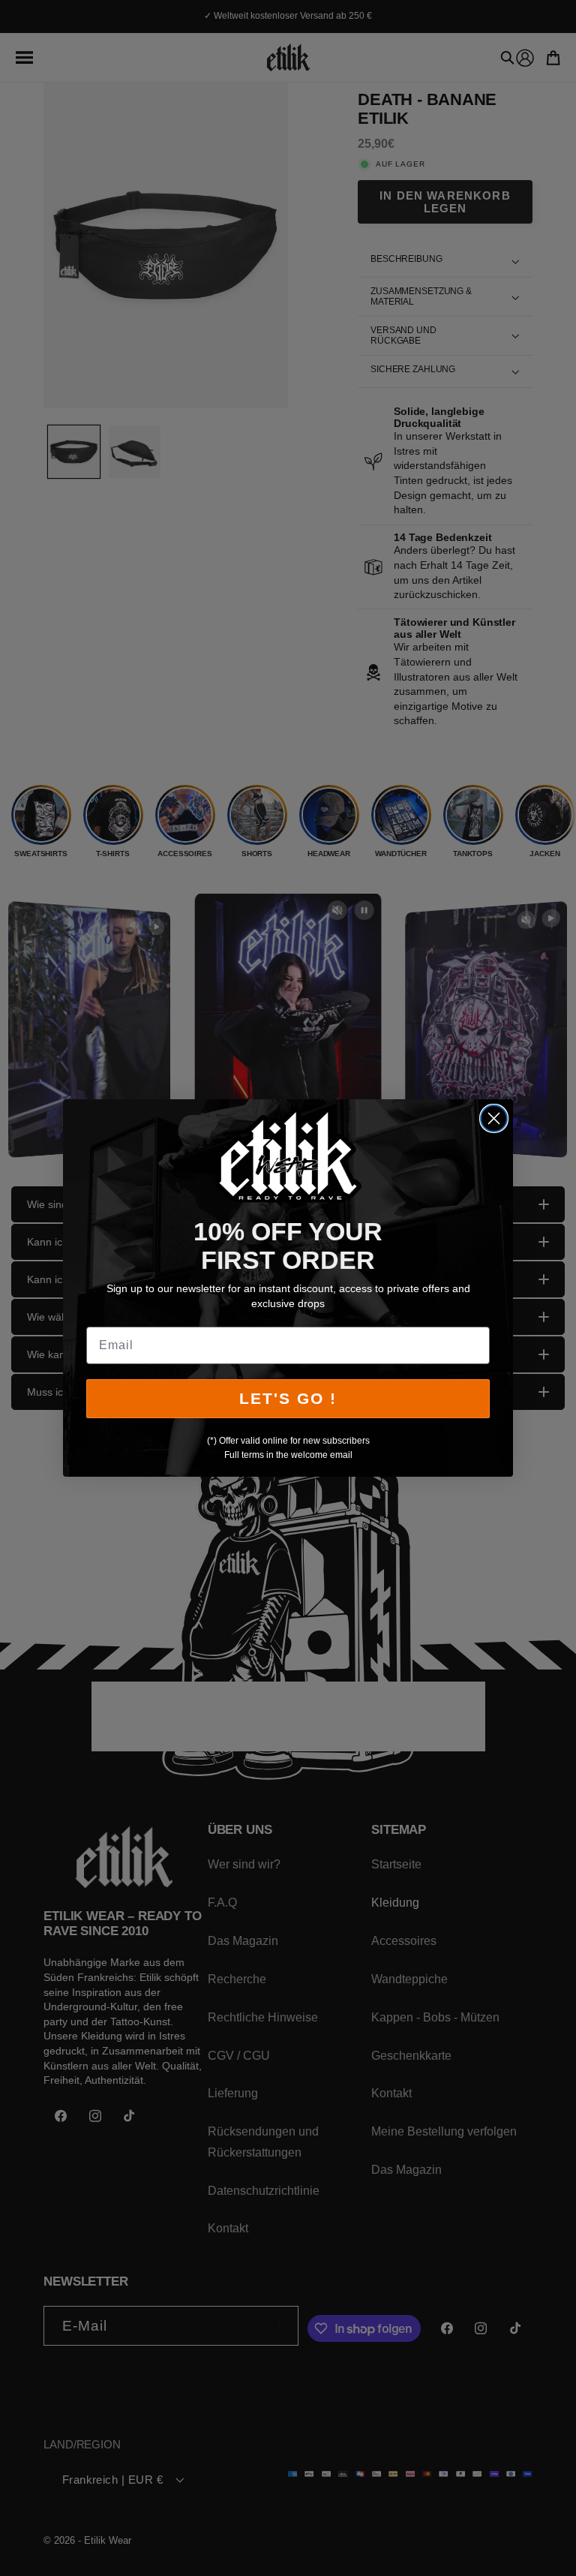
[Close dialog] (494, 1118)
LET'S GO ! (288, 1398)
